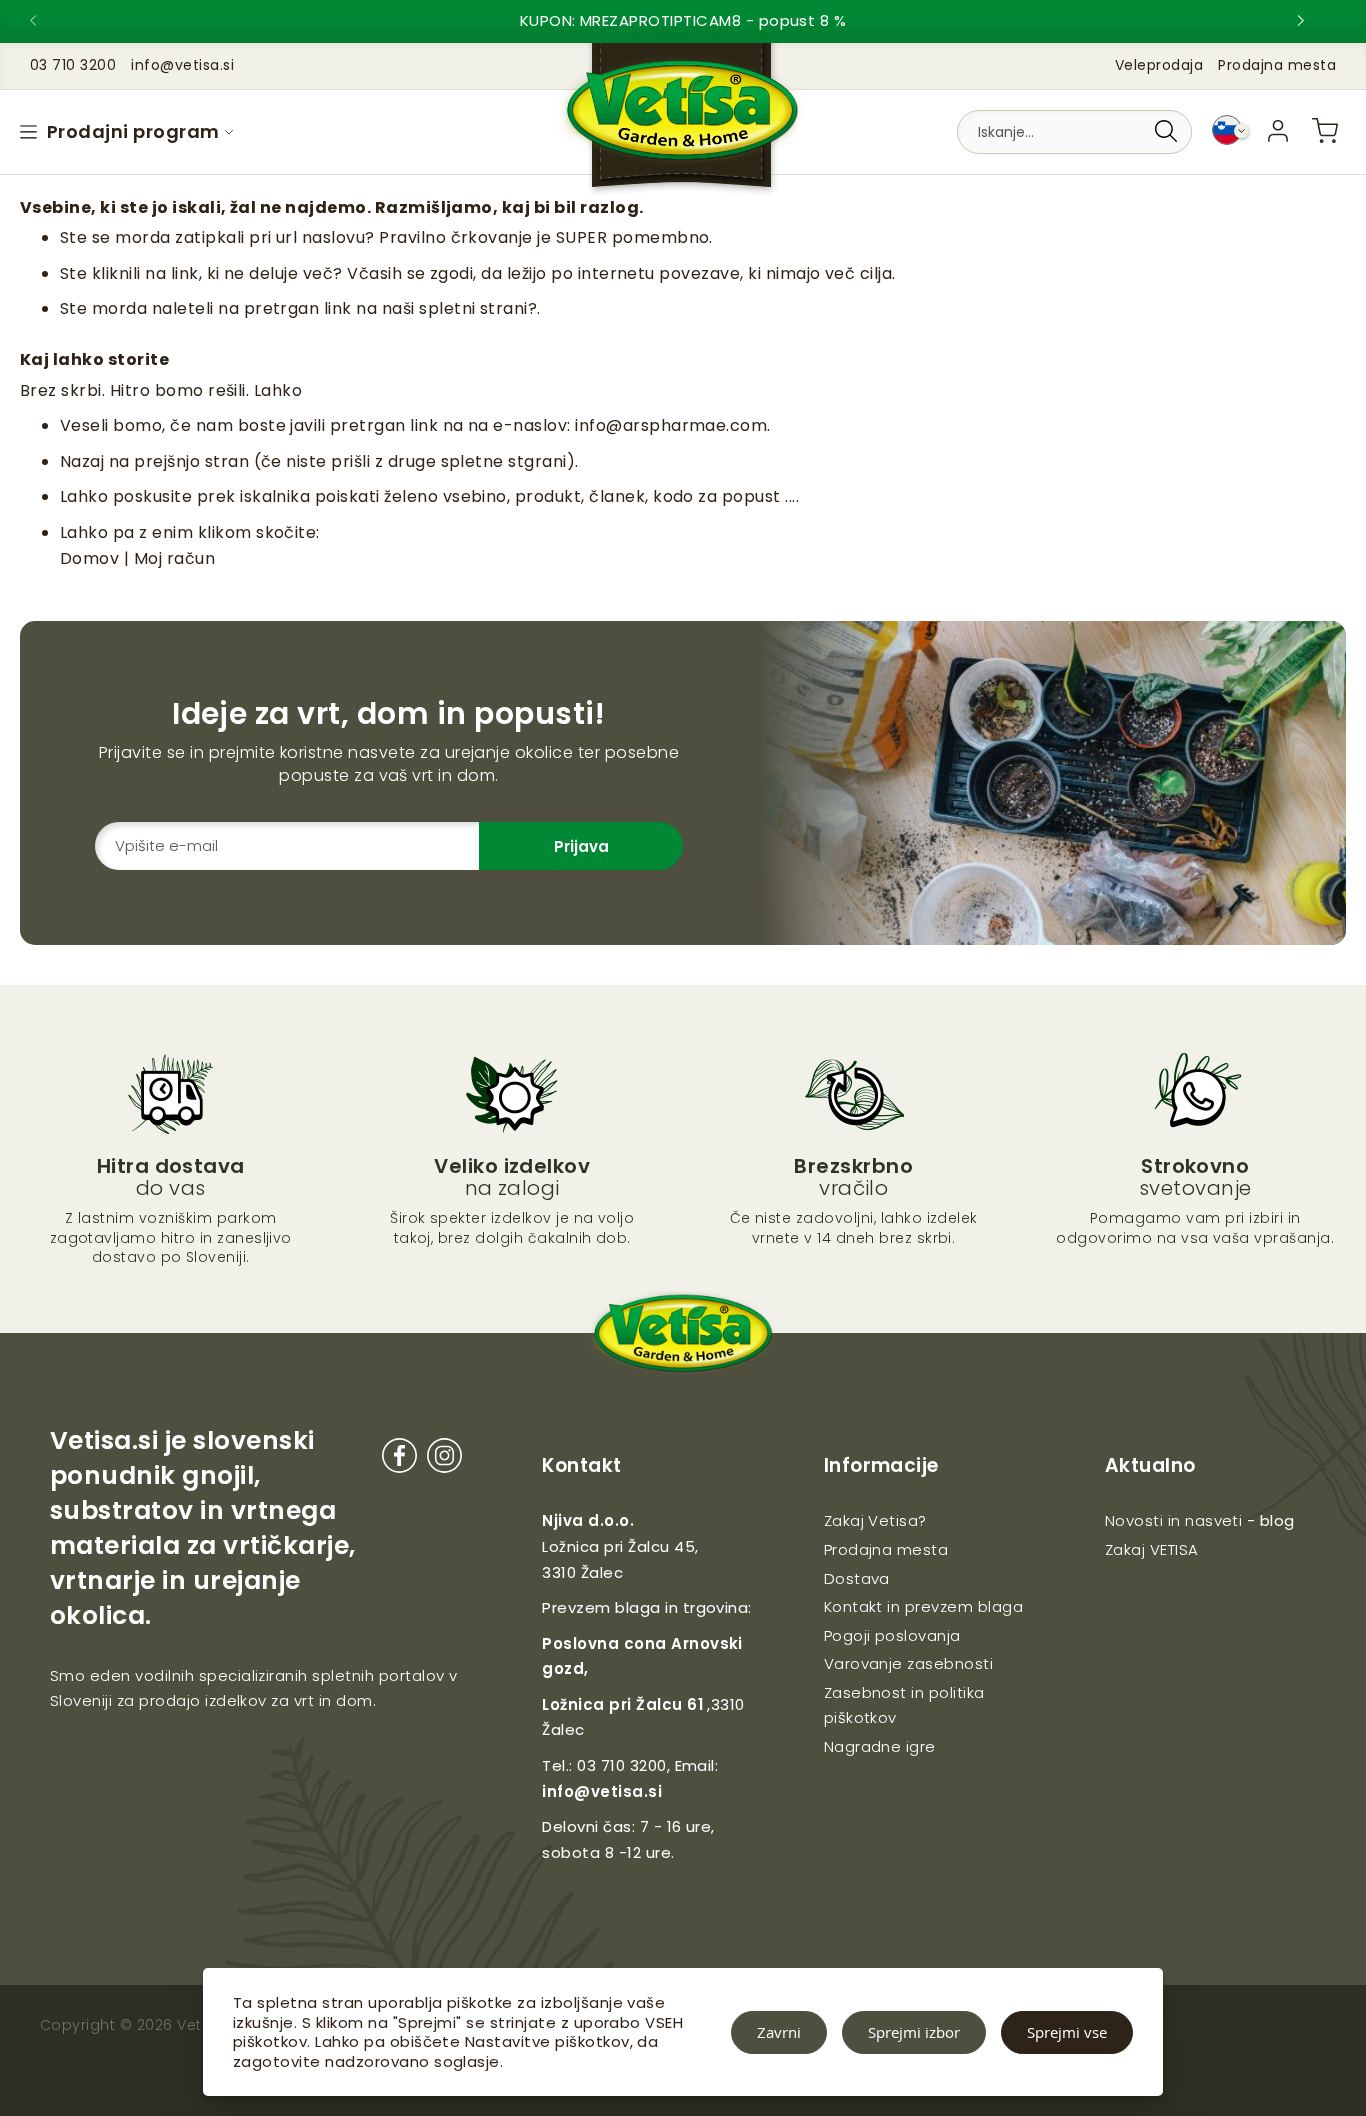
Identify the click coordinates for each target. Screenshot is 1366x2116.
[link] (1278, 131)
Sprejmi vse (1067, 2032)
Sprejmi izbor (914, 2032)
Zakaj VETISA (1152, 1549)
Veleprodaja (1159, 65)
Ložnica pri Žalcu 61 (622, 1704)
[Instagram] (444, 1459)
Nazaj (82, 461)
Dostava (857, 1578)
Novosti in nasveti (1174, 1520)
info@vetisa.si (602, 1791)
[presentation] (50, 21)
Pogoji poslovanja (892, 1635)
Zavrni (779, 2032)
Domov (89, 558)
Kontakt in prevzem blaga (924, 1606)
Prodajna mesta (1277, 65)
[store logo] (683, 120)
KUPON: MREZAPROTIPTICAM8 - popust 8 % (683, 20)
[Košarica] (1325, 131)
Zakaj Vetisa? (875, 1520)
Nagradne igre (880, 1746)
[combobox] (1074, 132)
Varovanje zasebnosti (909, 1663)
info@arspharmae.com (671, 425)
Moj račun (174, 558)
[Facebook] (399, 1459)
